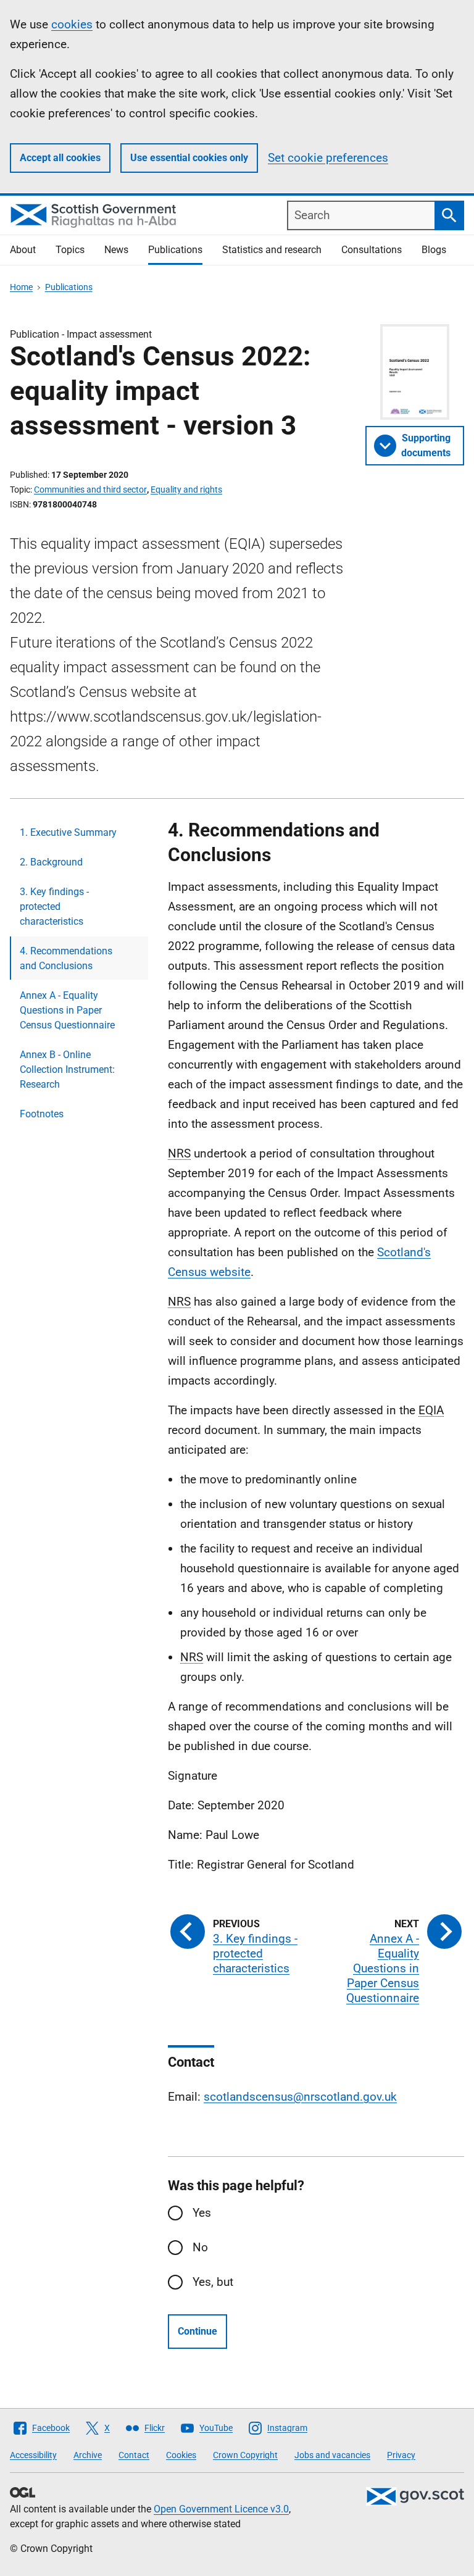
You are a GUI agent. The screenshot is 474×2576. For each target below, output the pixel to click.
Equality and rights (186, 490)
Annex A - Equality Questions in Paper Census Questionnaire (67, 1010)
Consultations (372, 250)
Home (21, 287)
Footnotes (42, 1114)
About (23, 250)
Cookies (181, 2455)
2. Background (51, 862)
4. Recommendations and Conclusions (66, 958)
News (116, 250)
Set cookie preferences (328, 158)
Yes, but (213, 2282)
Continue (197, 2331)
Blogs (434, 250)
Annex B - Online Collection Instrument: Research (67, 1069)
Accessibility (33, 2455)
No (200, 2247)
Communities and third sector (90, 490)
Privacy (401, 2455)
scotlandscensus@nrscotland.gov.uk (300, 2097)
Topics (70, 250)
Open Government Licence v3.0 (221, 2509)
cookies (72, 24)
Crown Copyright (245, 2455)
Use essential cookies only (189, 158)
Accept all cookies (60, 158)
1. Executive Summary (68, 832)
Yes (202, 2213)
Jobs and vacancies (332, 2455)
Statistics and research (272, 250)
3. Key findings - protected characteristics (54, 907)
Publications (175, 250)
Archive (88, 2455)
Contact (134, 2455)
